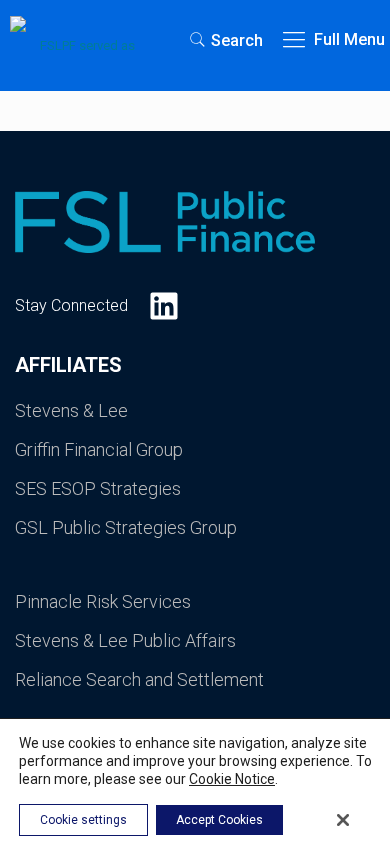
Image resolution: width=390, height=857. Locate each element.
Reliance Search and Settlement (139, 679)
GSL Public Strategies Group (126, 527)
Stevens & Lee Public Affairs (125, 640)
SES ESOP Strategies (98, 488)
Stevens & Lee (71, 410)
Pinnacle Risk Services (103, 601)
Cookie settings (83, 820)
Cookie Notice (232, 779)
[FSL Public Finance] (79, 40)
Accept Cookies (219, 820)
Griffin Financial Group (99, 449)
